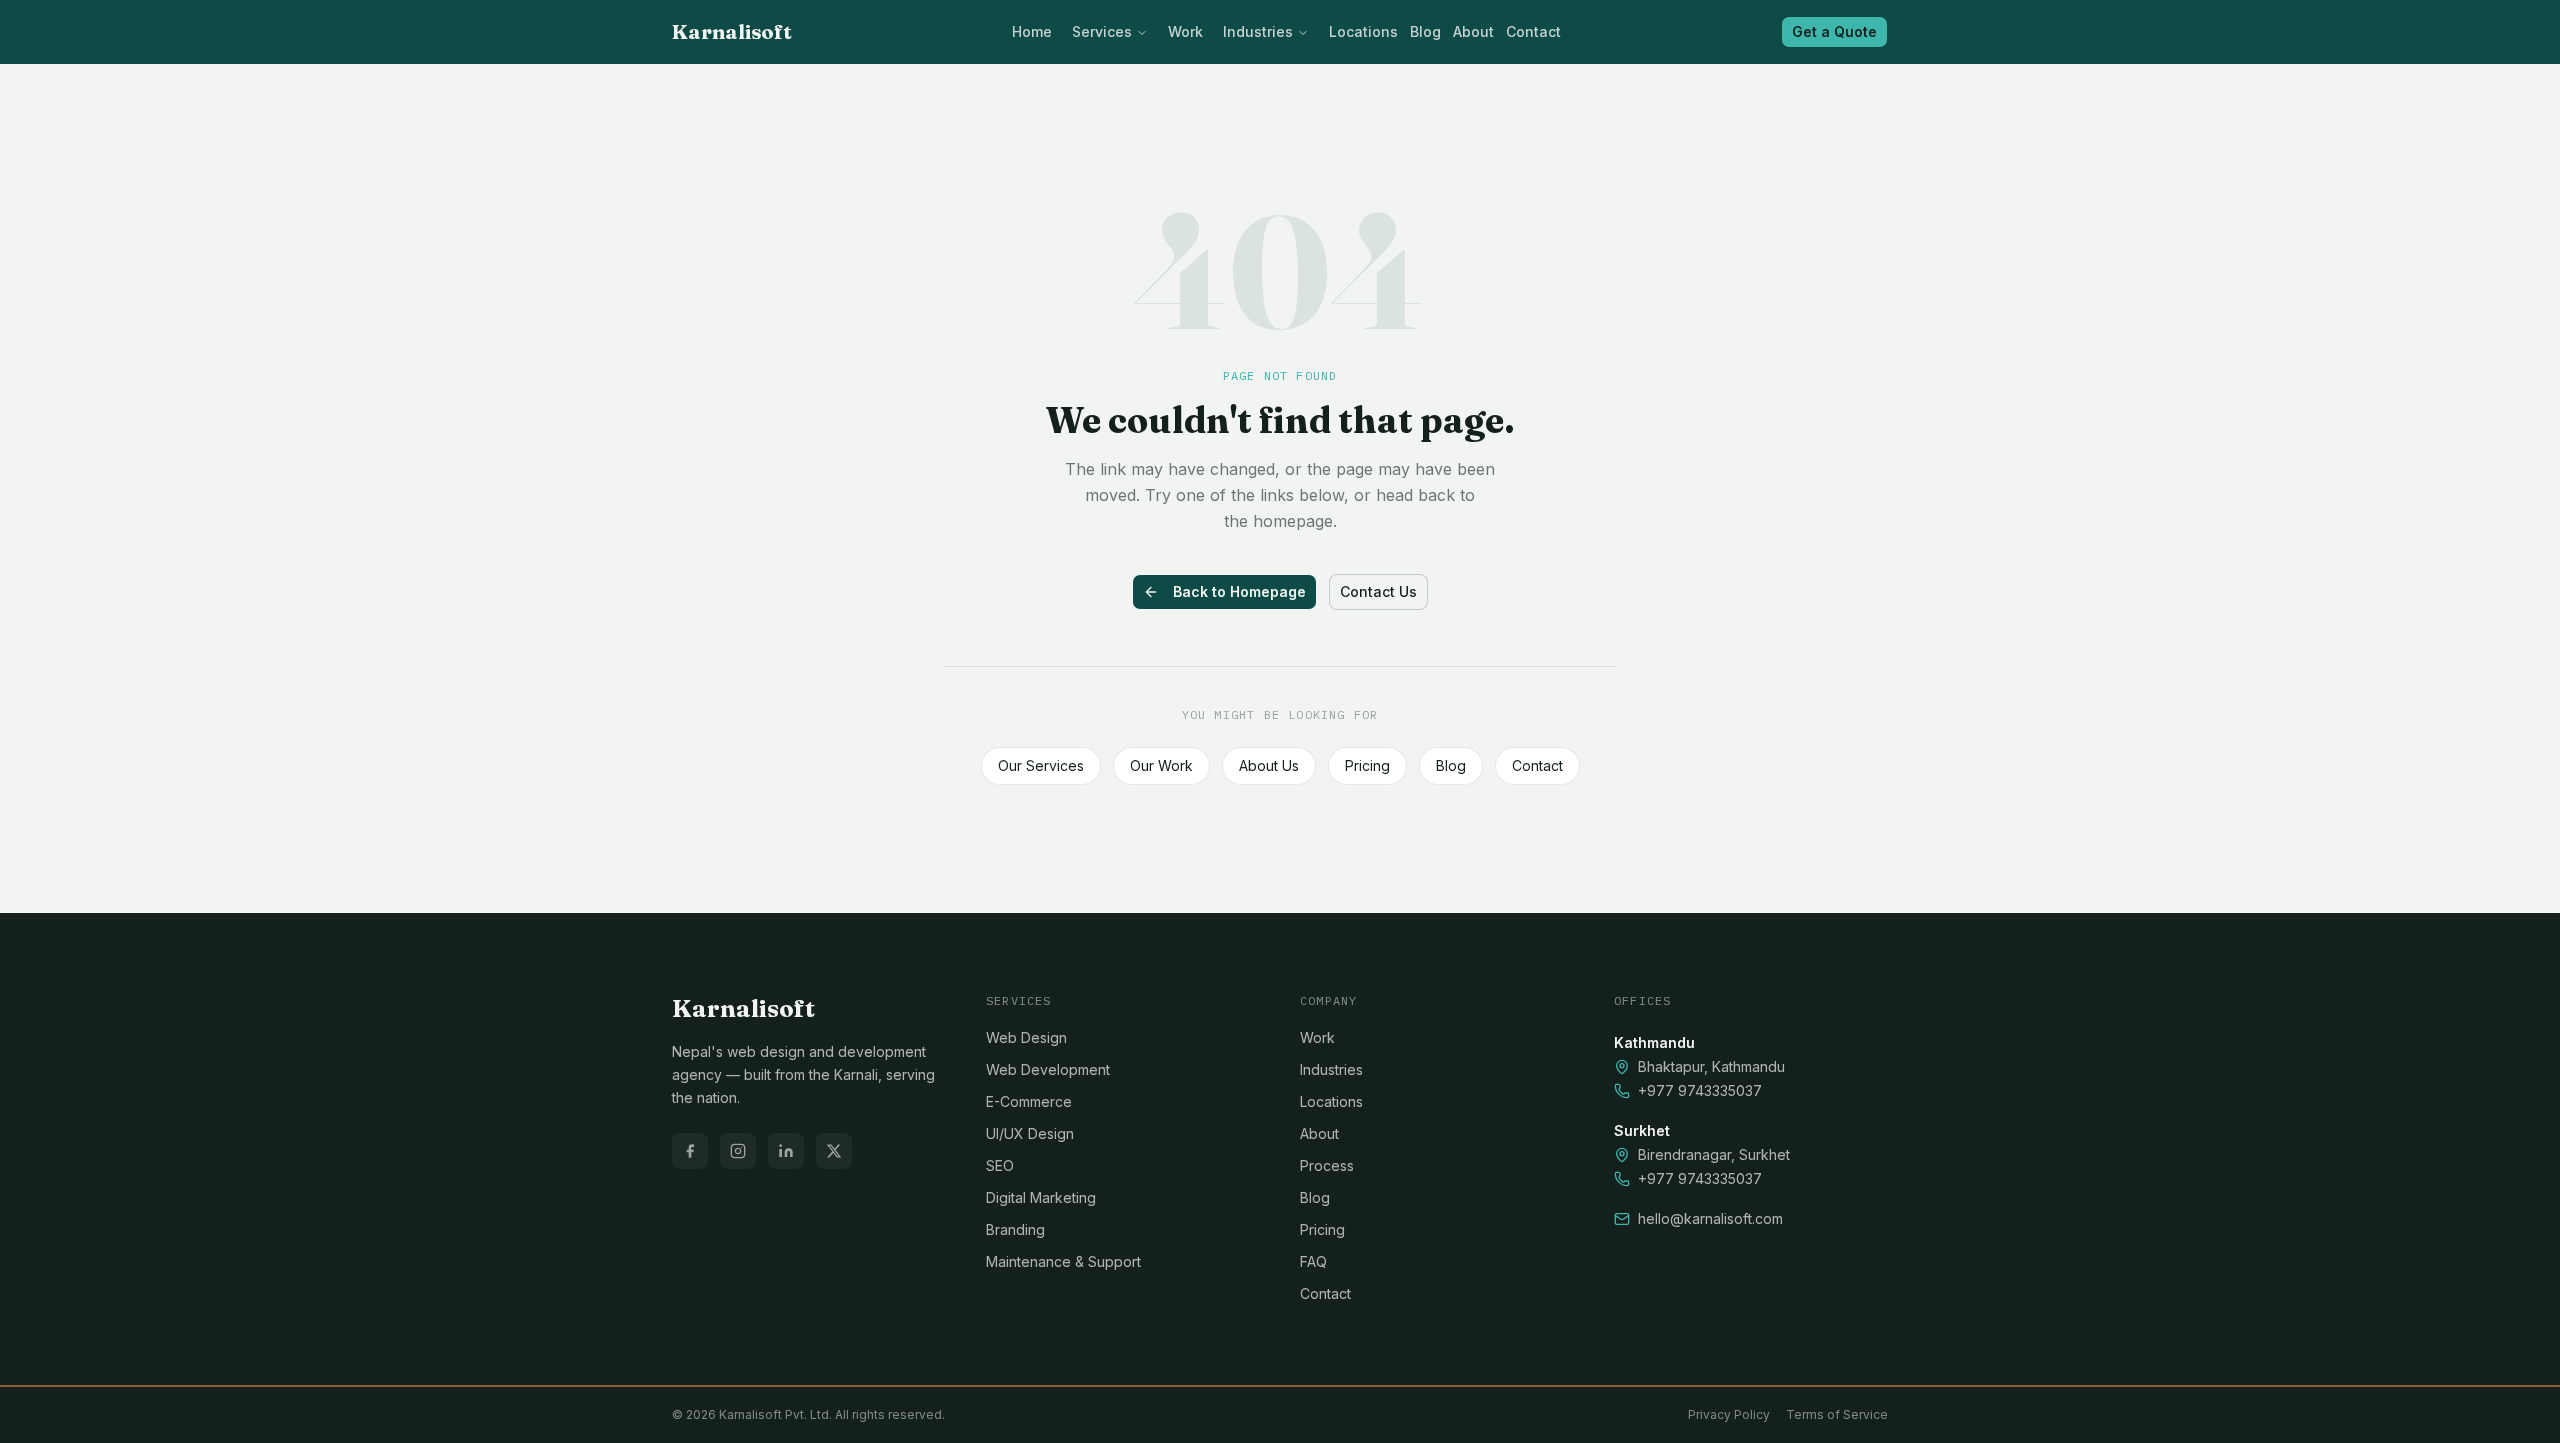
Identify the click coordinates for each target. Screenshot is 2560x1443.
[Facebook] (690, 1151)
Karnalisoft (732, 31)
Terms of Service (1837, 1414)
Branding (1015, 1229)
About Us (1269, 765)
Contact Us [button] (1378, 591)
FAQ (1313, 1261)
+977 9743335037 (1700, 1090)
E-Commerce (1029, 1101)
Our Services (1041, 765)
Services (1102, 31)
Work (1185, 31)
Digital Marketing (1041, 1197)
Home (1032, 31)
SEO (1000, 1165)
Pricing (1367, 765)
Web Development (1048, 1069)
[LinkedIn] (786, 1151)
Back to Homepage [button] (1239, 591)
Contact (1533, 31)
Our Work (1161, 765)
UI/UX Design (1030, 1133)
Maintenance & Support (1063, 1261)
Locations (1363, 31)
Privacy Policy (1729, 1414)
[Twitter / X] (834, 1151)
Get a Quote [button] (1834, 31)
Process (1327, 1165)
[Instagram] (738, 1151)
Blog (1425, 31)
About (1473, 31)
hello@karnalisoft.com (1710, 1218)
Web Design (1026, 1037)
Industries (1258, 31)
